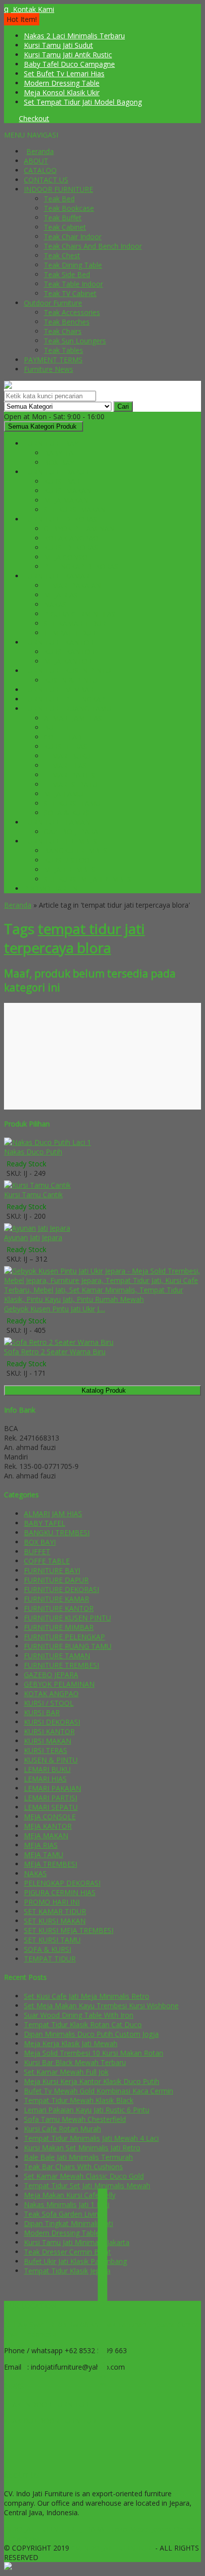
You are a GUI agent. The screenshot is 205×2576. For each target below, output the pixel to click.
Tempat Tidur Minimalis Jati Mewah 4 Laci (91, 2138)
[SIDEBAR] (102, 2287)
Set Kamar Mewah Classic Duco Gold (84, 2176)
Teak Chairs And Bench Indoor (93, 246)
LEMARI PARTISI (70, 775)
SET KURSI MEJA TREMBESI (89, 879)
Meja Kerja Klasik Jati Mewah (71, 2043)
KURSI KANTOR (69, 652)
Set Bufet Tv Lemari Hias (64, 74)
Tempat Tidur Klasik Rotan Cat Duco (83, 2024)
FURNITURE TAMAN (57, 822)
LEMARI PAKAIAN (72, 585)
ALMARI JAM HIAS (73, 718)
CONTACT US (46, 180)
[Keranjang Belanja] (6, 118)
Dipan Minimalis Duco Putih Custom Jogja (91, 2034)
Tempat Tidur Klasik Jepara (67, 2271)
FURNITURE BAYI (52, 443)
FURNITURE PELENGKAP (64, 699)
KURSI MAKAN (67, 491)
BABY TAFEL (64, 453)
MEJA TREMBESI (70, 870)
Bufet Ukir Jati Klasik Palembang (75, 2261)
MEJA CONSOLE (70, 557)
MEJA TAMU (63, 794)
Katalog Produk (104, 1390)
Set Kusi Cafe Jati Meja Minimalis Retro (87, 1996)
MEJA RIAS (61, 595)
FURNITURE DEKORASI (61, 519)
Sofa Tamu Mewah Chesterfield (75, 2119)
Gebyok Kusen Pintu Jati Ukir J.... (54, 1309)
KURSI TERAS (65, 746)
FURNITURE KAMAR (56, 576)
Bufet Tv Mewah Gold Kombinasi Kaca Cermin (99, 2091)
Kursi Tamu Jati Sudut (58, 45)
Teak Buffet (63, 218)
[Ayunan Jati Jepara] (37, 1228)
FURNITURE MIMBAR (59, 690)
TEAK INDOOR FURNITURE (48, 2404)
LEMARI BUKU (67, 756)
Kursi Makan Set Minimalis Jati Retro (82, 2148)
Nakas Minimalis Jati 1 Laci (67, 2204)
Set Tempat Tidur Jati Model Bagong (83, 102)
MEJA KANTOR (68, 661)
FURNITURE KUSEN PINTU (67, 671)
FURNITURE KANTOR (59, 642)
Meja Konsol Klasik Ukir (62, 92)
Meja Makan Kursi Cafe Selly (70, 2195)
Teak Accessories (72, 312)
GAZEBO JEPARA (71, 832)
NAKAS (55, 604)
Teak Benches (67, 322)
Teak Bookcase (69, 208)
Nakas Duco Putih (33, 1152)
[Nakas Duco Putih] (48, 1142)
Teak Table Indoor (73, 284)
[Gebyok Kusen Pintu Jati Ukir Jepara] (102, 1299)
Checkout (34, 118)
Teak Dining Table (73, 265)
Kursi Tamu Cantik (33, 1195)
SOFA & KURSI (67, 813)
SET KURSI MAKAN (75, 510)
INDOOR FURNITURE (58, 189)
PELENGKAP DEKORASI (82, 566)
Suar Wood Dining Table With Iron (79, 2015)
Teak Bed (59, 199)
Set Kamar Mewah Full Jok (66, 2072)
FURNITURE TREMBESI (61, 841)
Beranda (40, 151)
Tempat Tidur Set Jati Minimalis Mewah (87, 2185)
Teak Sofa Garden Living (63, 2214)
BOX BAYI (60, 462)
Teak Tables (63, 350)
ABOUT (36, 161)
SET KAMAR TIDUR (75, 623)
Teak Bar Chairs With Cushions (73, 2167)
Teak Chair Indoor (73, 237)
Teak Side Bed (67, 274)
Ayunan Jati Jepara (33, 1237)
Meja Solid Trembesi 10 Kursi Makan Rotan (94, 2053)
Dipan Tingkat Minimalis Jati (68, 2223)
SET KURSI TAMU (72, 803)
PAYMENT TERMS (53, 360)
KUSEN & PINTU (71, 680)
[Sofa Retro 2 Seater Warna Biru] (59, 1342)
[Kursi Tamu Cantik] (37, 1185)
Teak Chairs (63, 331)
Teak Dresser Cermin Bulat (67, 2252)
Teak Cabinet (65, 227)
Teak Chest (62, 255)
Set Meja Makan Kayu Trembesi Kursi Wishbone (101, 2006)
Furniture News (49, 369)
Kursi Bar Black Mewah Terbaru (75, 2062)
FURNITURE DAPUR (56, 472)
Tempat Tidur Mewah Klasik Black (79, 2100)
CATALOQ (40, 170)
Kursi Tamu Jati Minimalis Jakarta (77, 2242)
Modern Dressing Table (62, 83)
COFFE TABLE (67, 737)
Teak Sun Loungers (75, 341)
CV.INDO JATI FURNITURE (113, 2548)
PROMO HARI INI (52, 888)
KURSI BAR (62, 481)
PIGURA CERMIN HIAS (80, 614)
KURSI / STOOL (69, 860)
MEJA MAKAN (66, 500)
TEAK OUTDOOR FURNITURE (52, 2421)
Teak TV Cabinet (70, 293)
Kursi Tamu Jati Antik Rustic (68, 55)
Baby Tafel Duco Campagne (69, 64)
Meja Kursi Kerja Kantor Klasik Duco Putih (92, 2081)
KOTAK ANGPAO (71, 538)
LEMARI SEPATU (71, 784)
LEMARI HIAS (65, 765)
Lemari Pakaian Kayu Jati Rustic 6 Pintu (87, 2110)
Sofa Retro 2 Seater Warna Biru (55, 1352)
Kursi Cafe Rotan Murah (62, 2129)
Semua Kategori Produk (42, 426)
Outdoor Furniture (53, 303)
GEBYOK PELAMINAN (79, 529)
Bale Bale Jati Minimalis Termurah (78, 2157)
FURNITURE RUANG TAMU (68, 709)
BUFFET (57, 727)
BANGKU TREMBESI (77, 851)
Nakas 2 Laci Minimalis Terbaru (74, 36)
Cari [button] (123, 406)
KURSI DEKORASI (72, 548)
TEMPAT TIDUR (70, 633)
